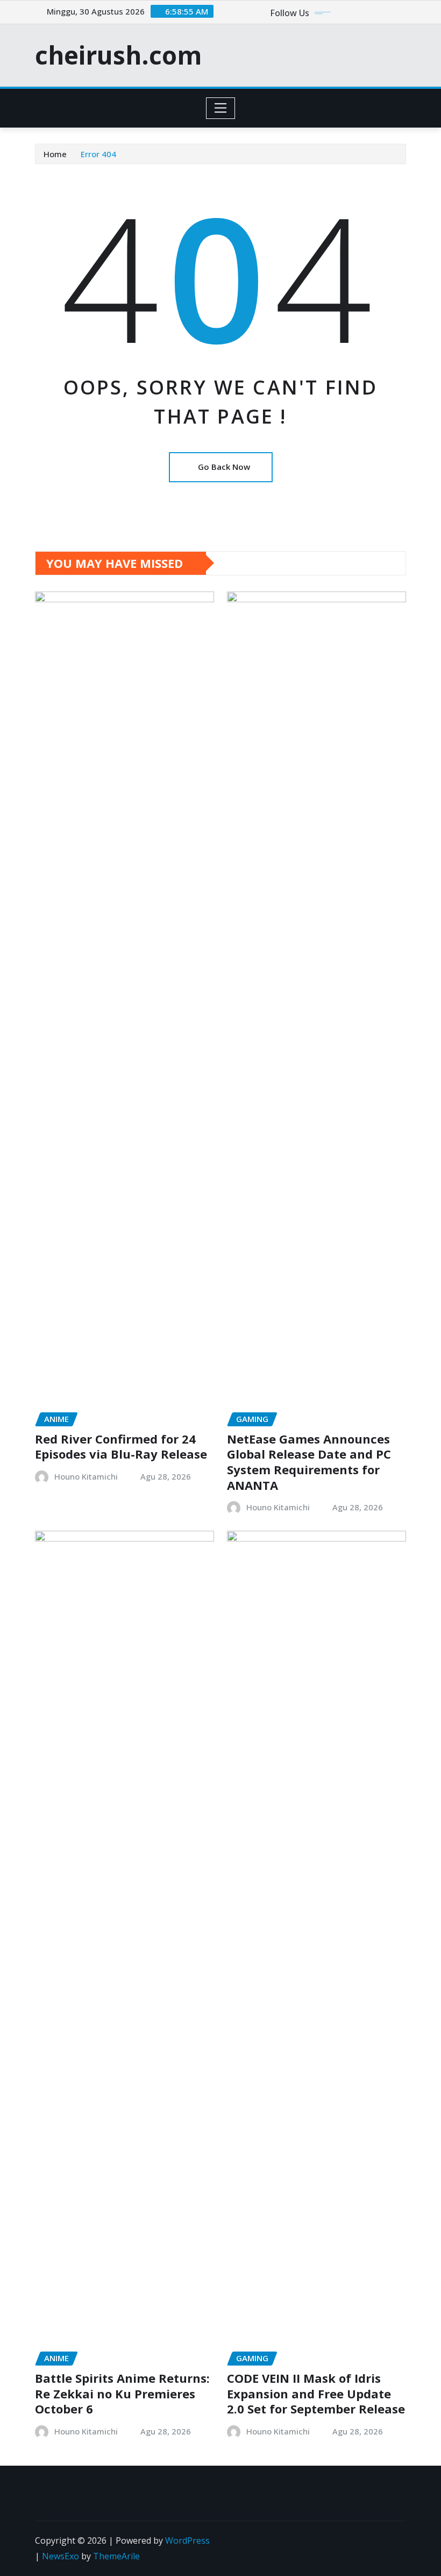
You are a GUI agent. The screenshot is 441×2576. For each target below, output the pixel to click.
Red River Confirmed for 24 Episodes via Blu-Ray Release (121, 1447)
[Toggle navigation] (221, 108)
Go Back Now (224, 467)
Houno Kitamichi (86, 1476)
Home (55, 154)
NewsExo (61, 2556)
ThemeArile (116, 2556)
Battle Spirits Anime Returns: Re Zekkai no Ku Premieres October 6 (122, 2393)
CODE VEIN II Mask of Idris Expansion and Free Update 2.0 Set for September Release (316, 2393)
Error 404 (98, 154)
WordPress (187, 2540)
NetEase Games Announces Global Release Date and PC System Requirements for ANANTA (309, 1462)
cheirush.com (118, 55)
